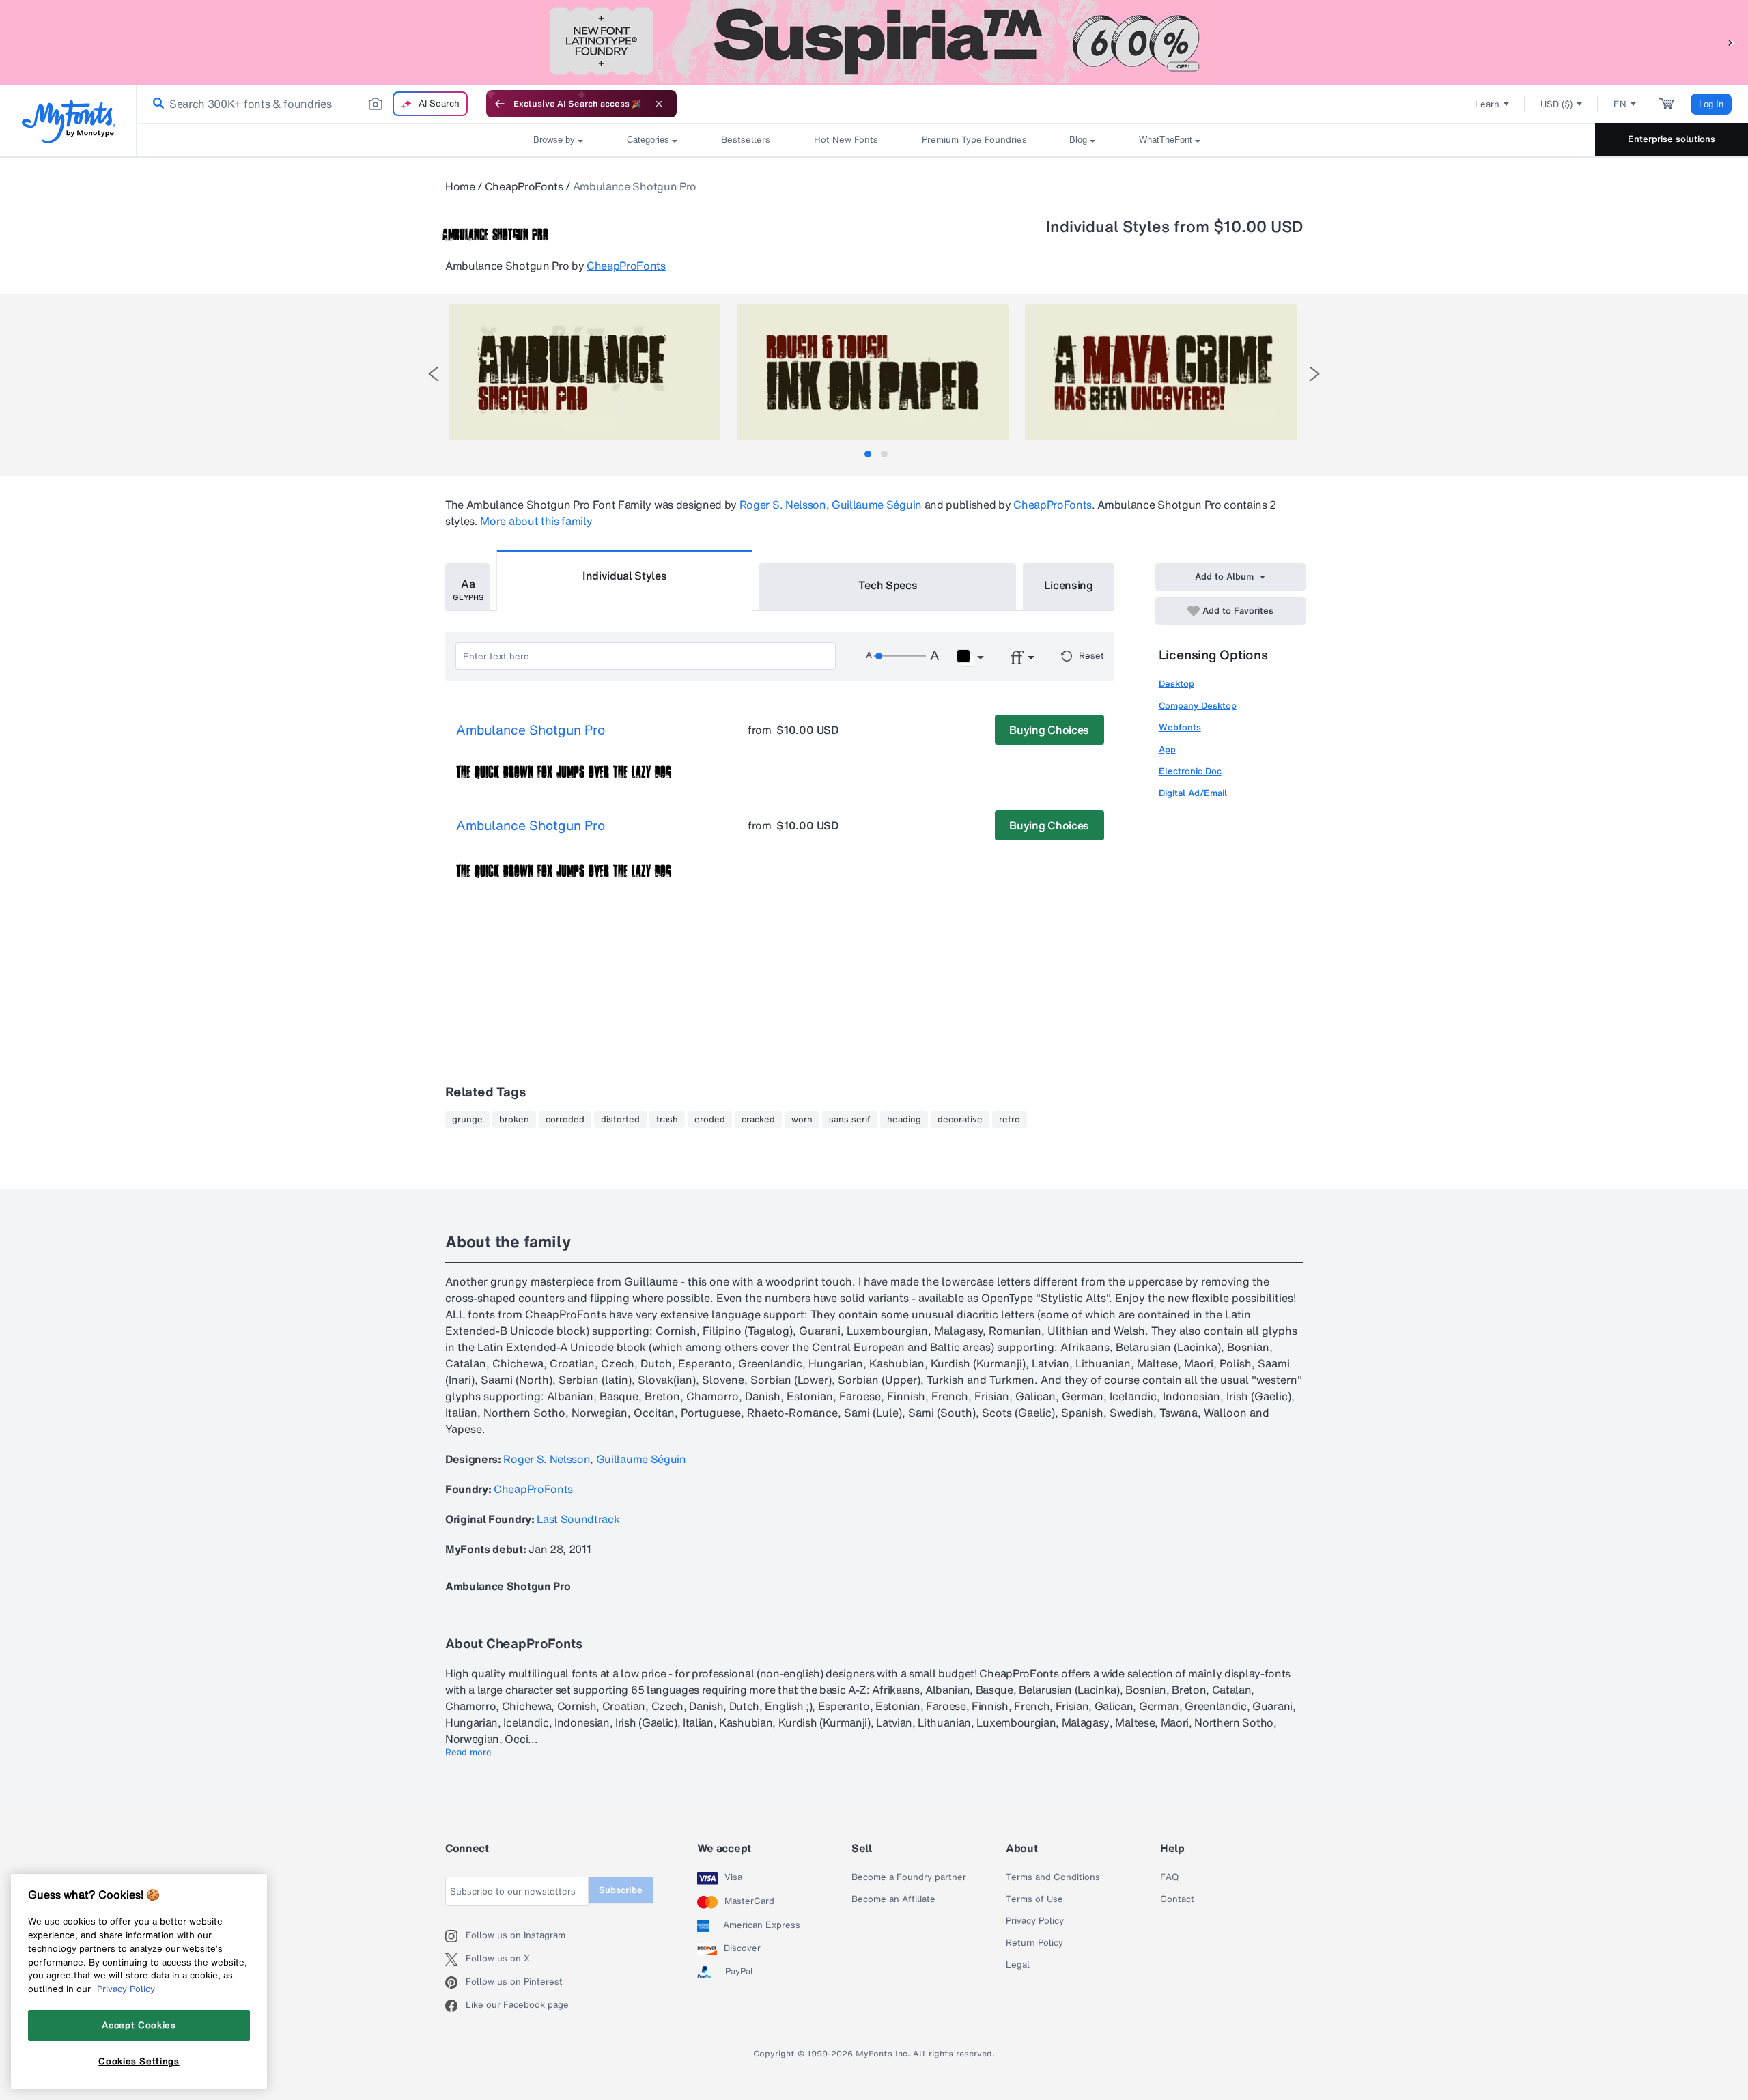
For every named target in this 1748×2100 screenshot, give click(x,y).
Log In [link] (1711, 104)
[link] (156, 104)
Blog (1078, 140)
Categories (648, 140)
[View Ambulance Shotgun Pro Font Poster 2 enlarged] (873, 372)
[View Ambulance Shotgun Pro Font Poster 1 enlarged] (584, 372)
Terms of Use (1034, 1899)
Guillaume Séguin (877, 505)
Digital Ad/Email (1193, 793)
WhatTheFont (1166, 140)
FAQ (1169, 1877)
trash (667, 1120)
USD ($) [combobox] (1556, 104)
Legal (1018, 1965)
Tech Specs (888, 585)
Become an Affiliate (893, 1899)
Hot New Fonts (846, 140)
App (1167, 749)
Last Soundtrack (578, 1519)
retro (1010, 1120)
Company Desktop (1198, 706)
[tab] (868, 454)
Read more (468, 1753)
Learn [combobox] (1487, 104)
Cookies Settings (139, 2061)
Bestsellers (746, 140)
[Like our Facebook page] (455, 2006)
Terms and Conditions (1053, 1877)
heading (904, 1120)
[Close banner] (659, 104)
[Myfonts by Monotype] (69, 121)
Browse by (554, 140)
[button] (1731, 42)
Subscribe (621, 1890)
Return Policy (1034, 1943)
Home (460, 186)
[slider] (900, 656)
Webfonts (1180, 727)
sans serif (850, 1120)
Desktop (1176, 684)
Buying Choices (1049, 730)
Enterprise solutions (1672, 139)
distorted (620, 1120)
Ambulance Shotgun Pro (531, 730)
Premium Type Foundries (974, 140)
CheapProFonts (524, 186)
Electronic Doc (1190, 771)
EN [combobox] (1620, 104)
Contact (1177, 1899)
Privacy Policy (1035, 1921)
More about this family (536, 521)
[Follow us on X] (455, 1959)
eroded (710, 1120)
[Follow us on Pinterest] (455, 1983)
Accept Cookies (139, 2025)
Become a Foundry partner (909, 1877)
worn (802, 1120)
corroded (565, 1120)
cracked (758, 1120)
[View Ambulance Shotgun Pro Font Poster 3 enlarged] (1161, 372)
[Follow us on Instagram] (455, 1936)
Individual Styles (625, 576)
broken (514, 1120)
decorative (960, 1120)
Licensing (1069, 585)
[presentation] (434, 374)
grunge (467, 1120)
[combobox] (306, 104)
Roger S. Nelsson (783, 505)
